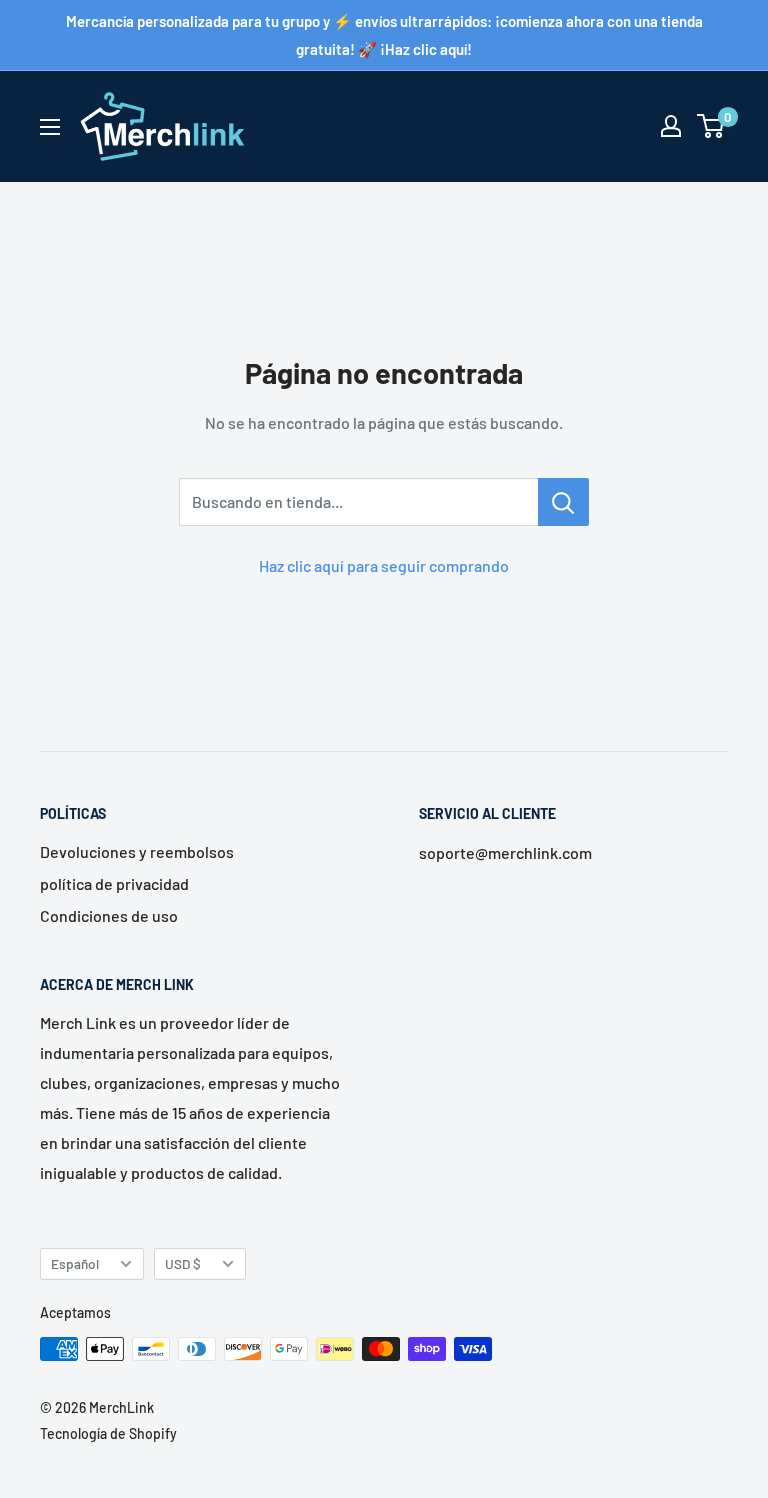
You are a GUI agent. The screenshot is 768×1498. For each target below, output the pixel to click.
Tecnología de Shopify (108, 1433)
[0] (711, 126)
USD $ (183, 1263)
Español (75, 1263)
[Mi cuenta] (671, 126)
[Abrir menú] (50, 127)
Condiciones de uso (109, 915)
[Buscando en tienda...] (563, 502)
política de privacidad (114, 883)
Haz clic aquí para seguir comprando (384, 565)
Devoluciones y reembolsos (137, 851)
